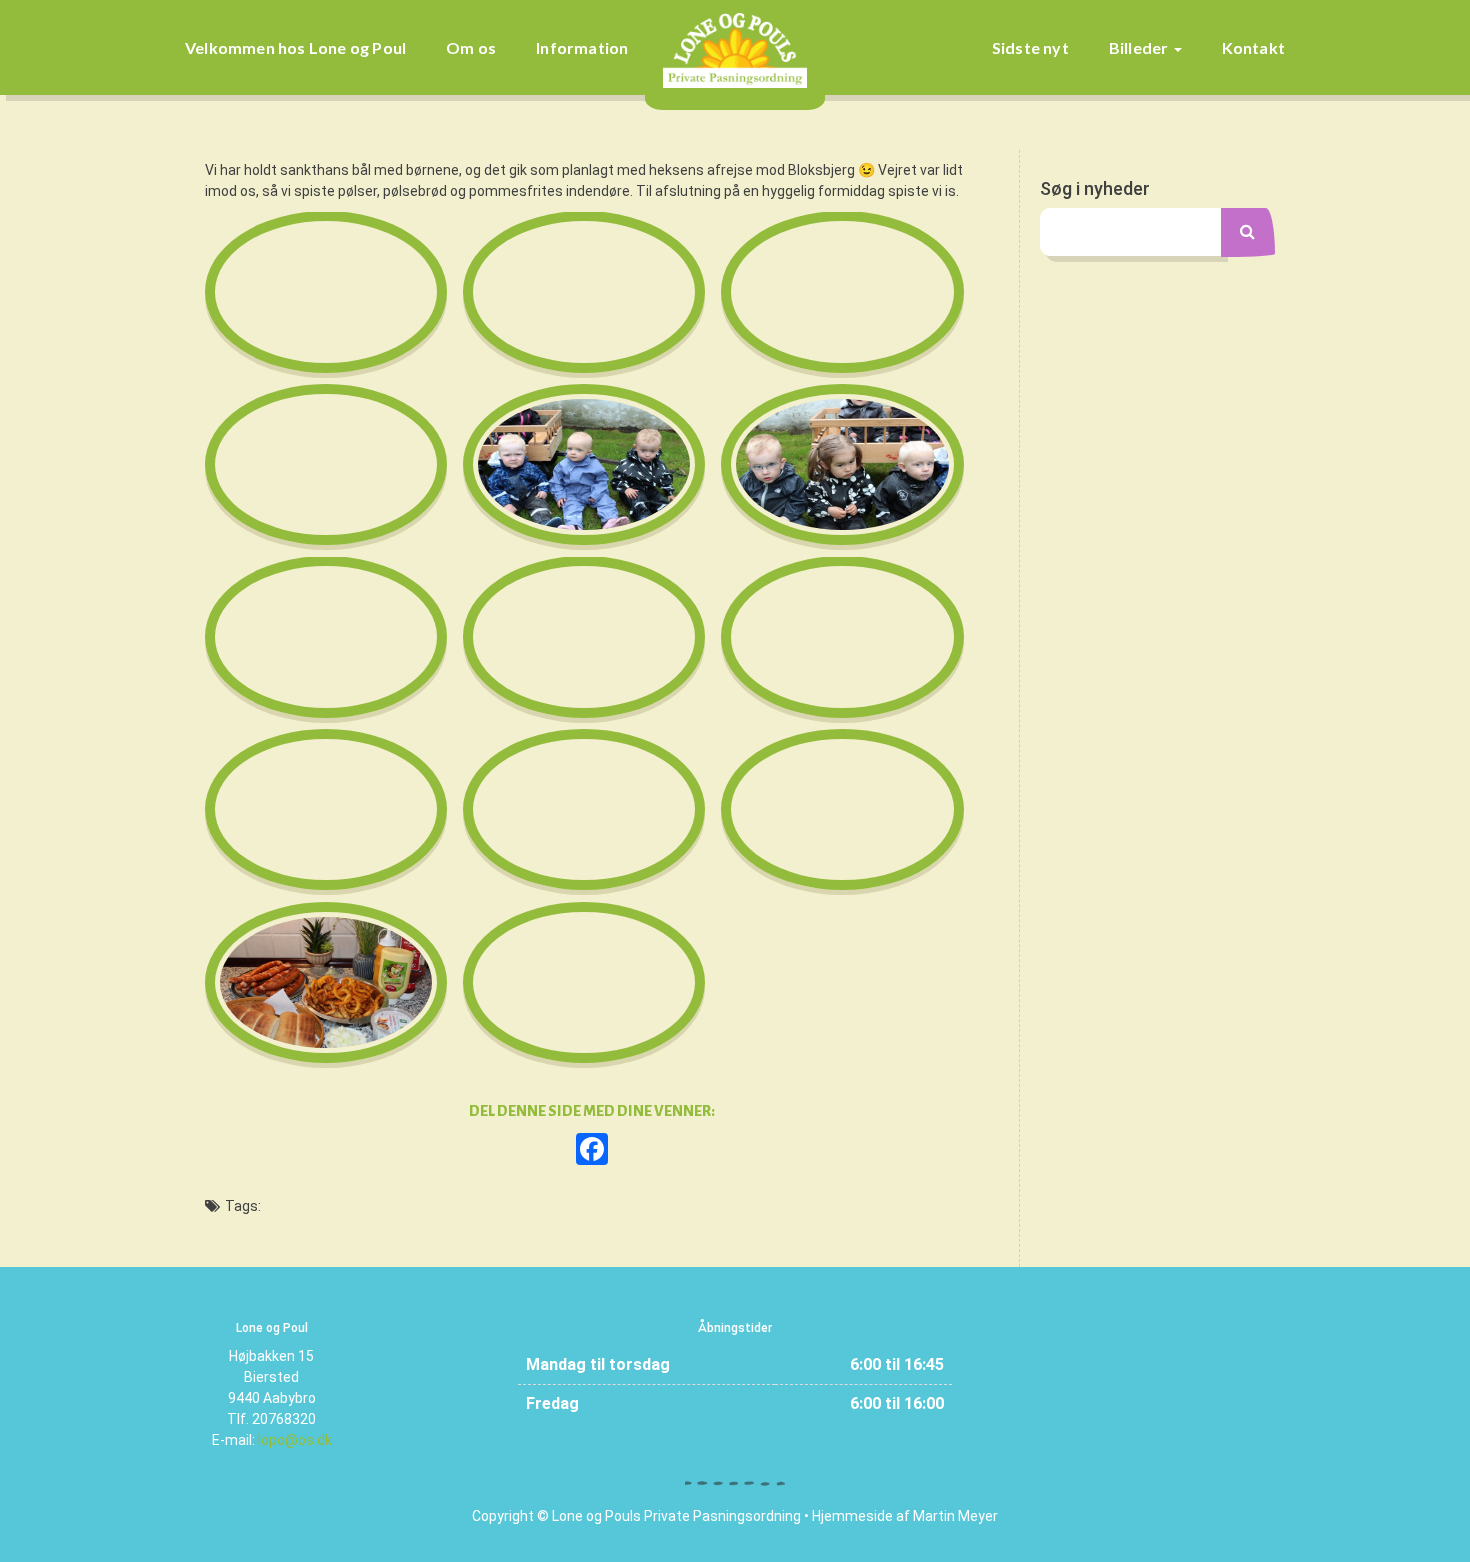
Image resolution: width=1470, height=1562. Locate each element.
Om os (471, 47)
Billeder (1140, 47)
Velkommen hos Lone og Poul (295, 47)
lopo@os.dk (295, 1440)
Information (582, 47)
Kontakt (1253, 47)
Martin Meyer (955, 1516)
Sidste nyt (1030, 47)
